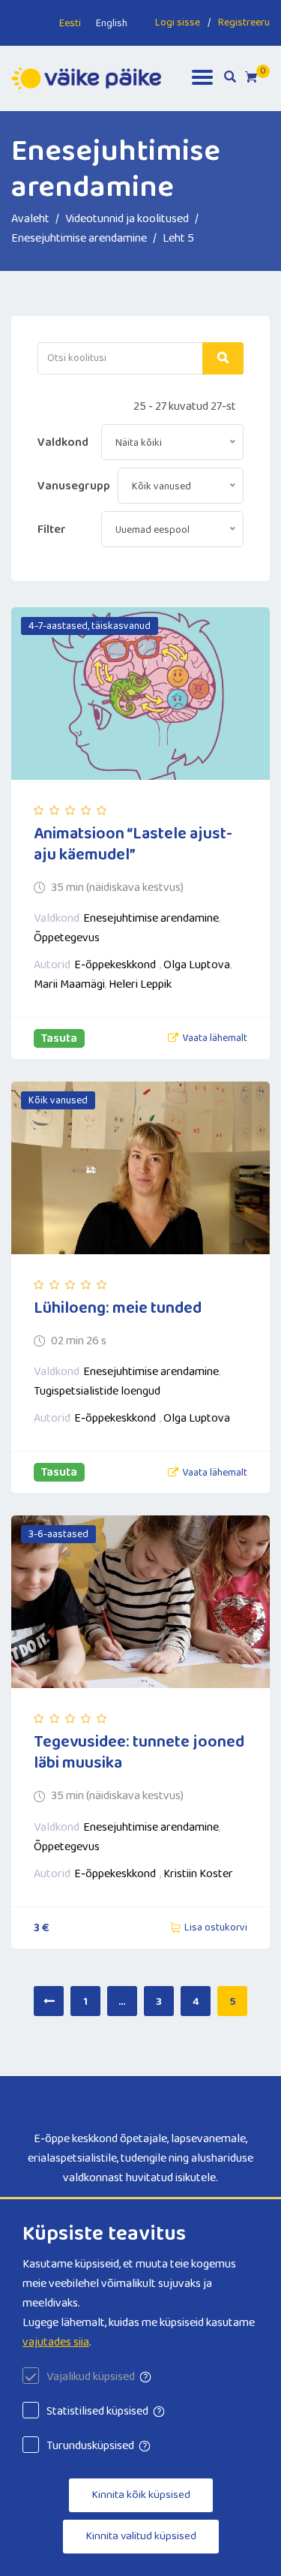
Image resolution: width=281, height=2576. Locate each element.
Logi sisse (178, 23)
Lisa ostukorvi (216, 1927)
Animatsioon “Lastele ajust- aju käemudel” (133, 844)
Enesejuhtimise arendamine (151, 918)
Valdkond (63, 442)
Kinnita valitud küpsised (141, 2536)
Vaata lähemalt (215, 1038)
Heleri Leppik (140, 984)
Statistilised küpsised (97, 2411)
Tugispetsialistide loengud (97, 1391)
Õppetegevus (67, 938)
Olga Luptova (197, 965)
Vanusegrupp (74, 486)
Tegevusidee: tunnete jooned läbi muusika (139, 1753)
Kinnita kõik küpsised (141, 2495)
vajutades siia (56, 2342)
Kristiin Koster (198, 1874)
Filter (52, 530)
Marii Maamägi (69, 984)
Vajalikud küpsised (91, 2377)
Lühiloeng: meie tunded (118, 1308)
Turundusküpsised (90, 2446)
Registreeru (244, 23)
